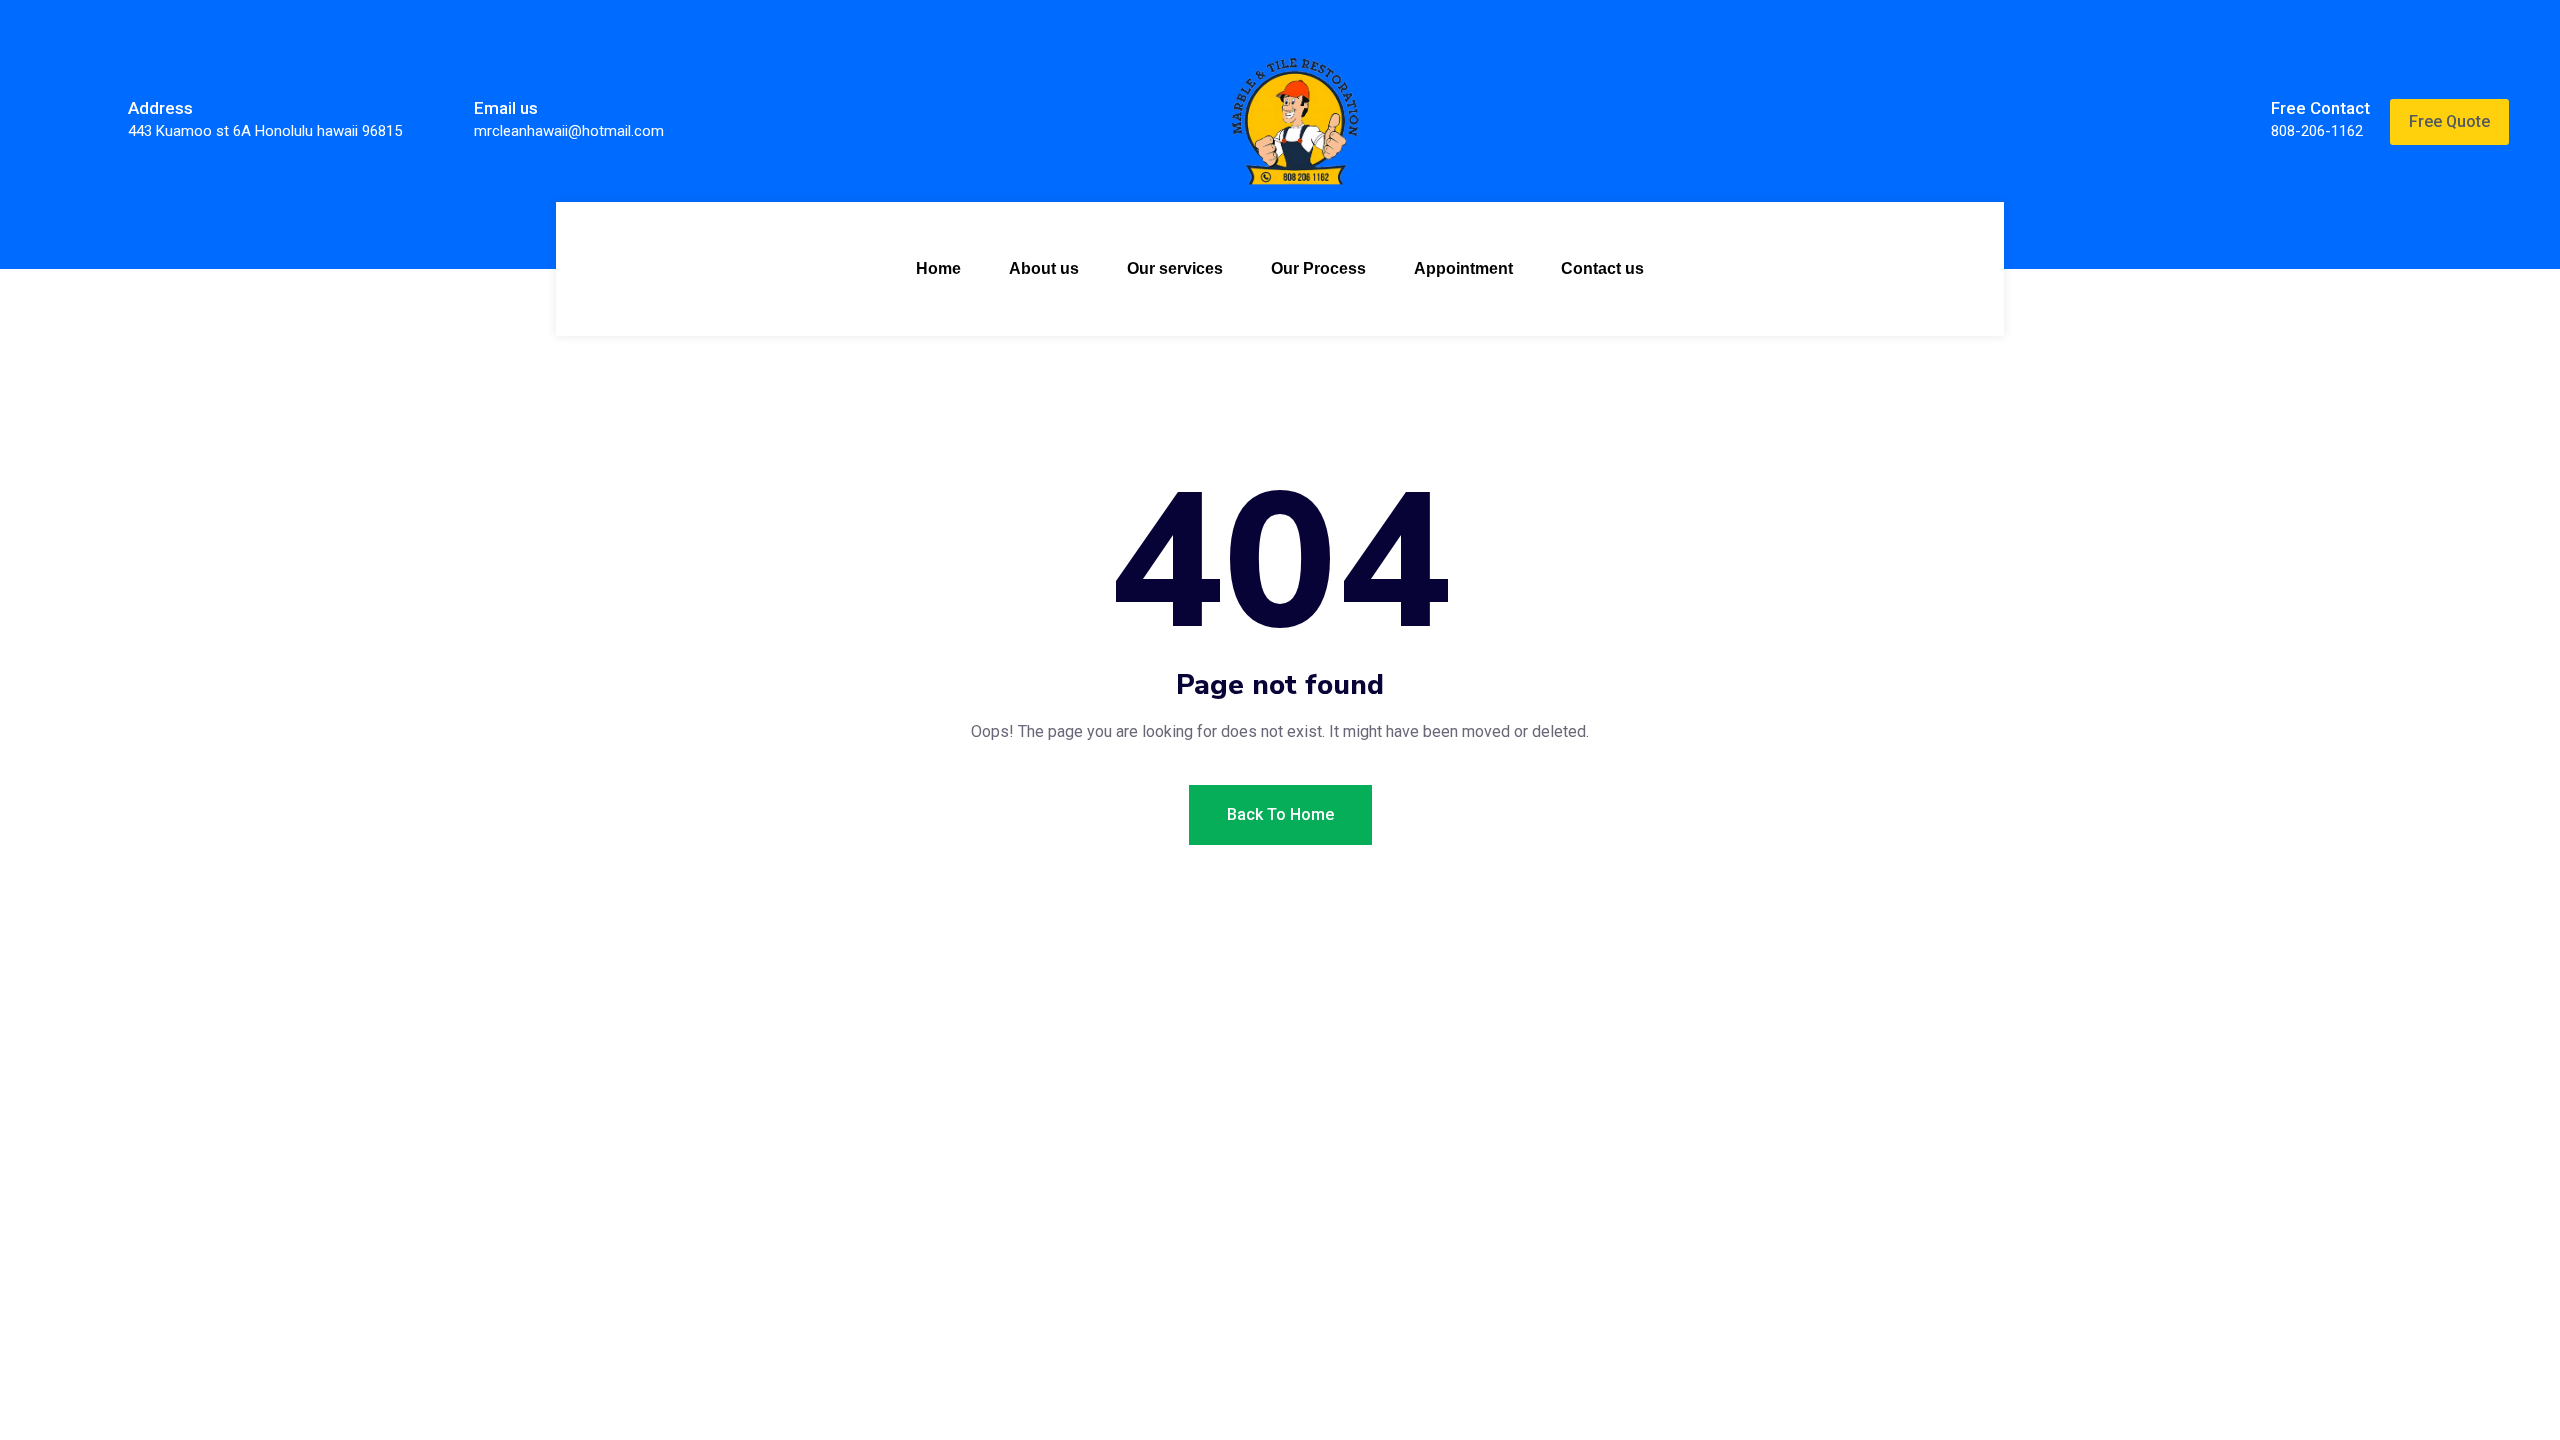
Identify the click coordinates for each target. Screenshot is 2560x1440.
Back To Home (1280, 814)
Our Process (1318, 268)
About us (1044, 268)
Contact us (1602, 268)
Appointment (1463, 268)
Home (938, 268)
